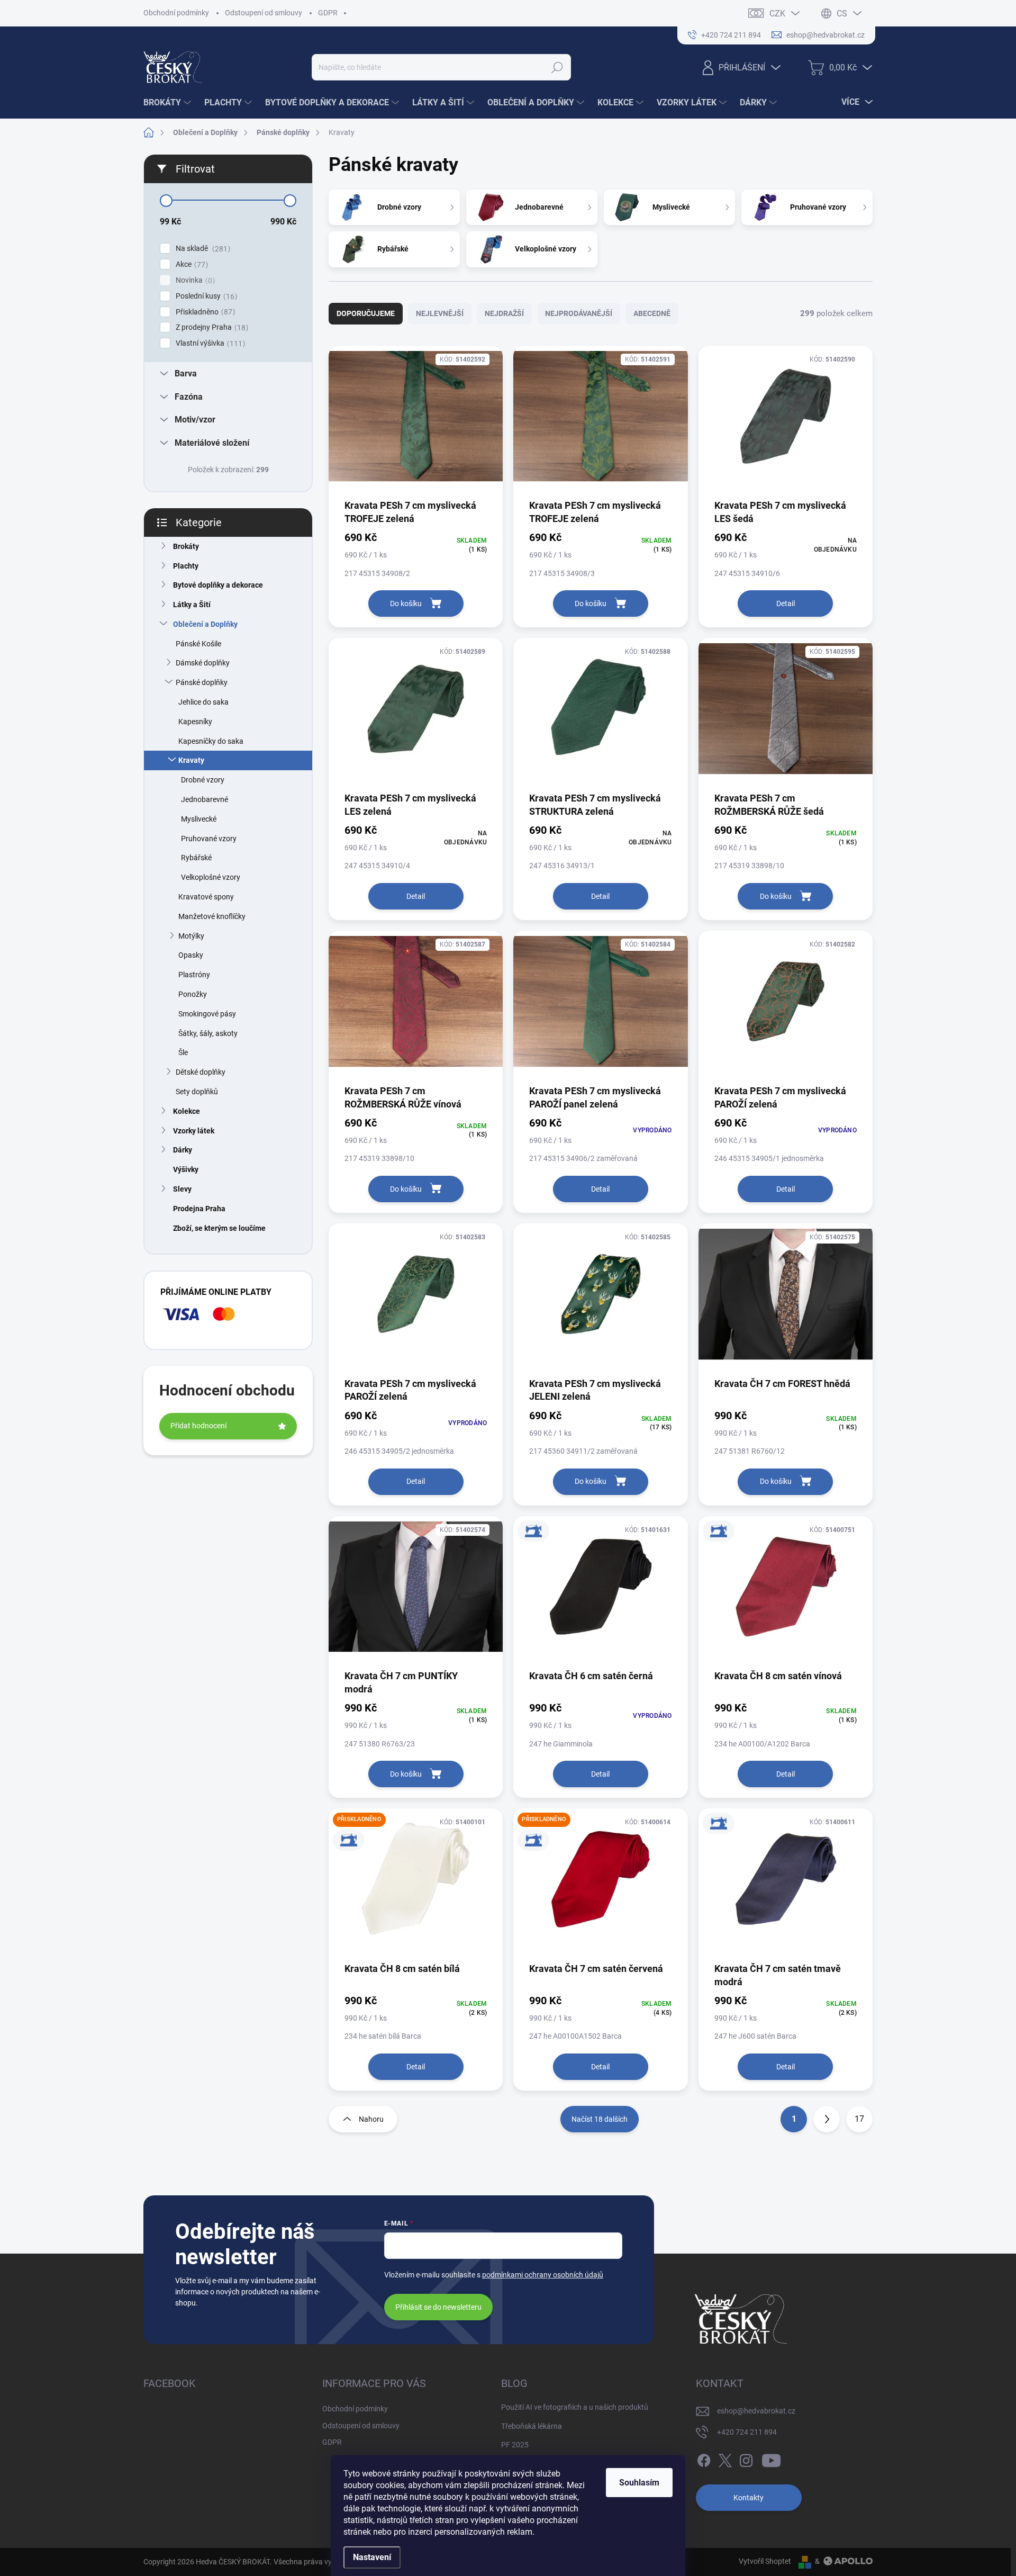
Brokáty (186, 546)
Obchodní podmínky (176, 13)
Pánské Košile (198, 644)
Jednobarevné (205, 799)
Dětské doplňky (201, 1072)
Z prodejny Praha (211, 327)
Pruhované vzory (209, 839)
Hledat (557, 67)
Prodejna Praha (199, 1209)
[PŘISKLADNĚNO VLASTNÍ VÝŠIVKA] (416, 1885)
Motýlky (191, 936)
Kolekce (187, 1111)
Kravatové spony (206, 897)
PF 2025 (515, 2445)
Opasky (191, 955)
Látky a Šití (192, 605)
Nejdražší (504, 313)
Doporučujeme (366, 313)
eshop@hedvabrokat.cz (756, 2411)
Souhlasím (639, 2483)
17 (859, 2119)
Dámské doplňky (203, 663)
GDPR (328, 13)
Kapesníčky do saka (211, 741)
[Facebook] (704, 2458)
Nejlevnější (440, 313)
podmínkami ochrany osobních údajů (543, 2275)
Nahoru (371, 2119)
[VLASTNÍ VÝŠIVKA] (600, 1592)
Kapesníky (195, 722)
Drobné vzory (203, 780)
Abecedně (652, 313)
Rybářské (196, 858)
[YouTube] (771, 2458)
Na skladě (202, 249)
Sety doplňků (197, 1092)
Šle (183, 1052)
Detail (786, 604)
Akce (190, 264)
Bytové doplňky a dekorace (218, 585)
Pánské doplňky (202, 682)
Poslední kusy (205, 296)
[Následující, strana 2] (827, 2119)
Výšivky (186, 1169)
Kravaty (191, 760)
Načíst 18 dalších (600, 2119)
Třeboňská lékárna (532, 2426)
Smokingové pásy (207, 1014)
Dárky (183, 1150)
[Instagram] (746, 2458)
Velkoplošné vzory (211, 877)
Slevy (182, 1189)
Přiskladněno (204, 312)
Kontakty (749, 2498)
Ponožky (193, 994)
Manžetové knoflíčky (212, 916)
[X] (725, 2458)
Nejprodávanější (579, 313)
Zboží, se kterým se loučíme (219, 1228)
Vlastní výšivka (209, 343)
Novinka (194, 280)
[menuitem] (169, 103)
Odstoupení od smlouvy (264, 13)
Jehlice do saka (203, 702)
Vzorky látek (194, 1131)
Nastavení (372, 2557)
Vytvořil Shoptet (765, 2561)
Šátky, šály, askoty (208, 1033)
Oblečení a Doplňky (205, 624)
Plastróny (194, 975)
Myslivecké (199, 819)
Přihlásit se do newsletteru (438, 2307)
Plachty (186, 566)
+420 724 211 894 (747, 2432)
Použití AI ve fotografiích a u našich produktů (575, 2407)
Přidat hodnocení (198, 1426)
